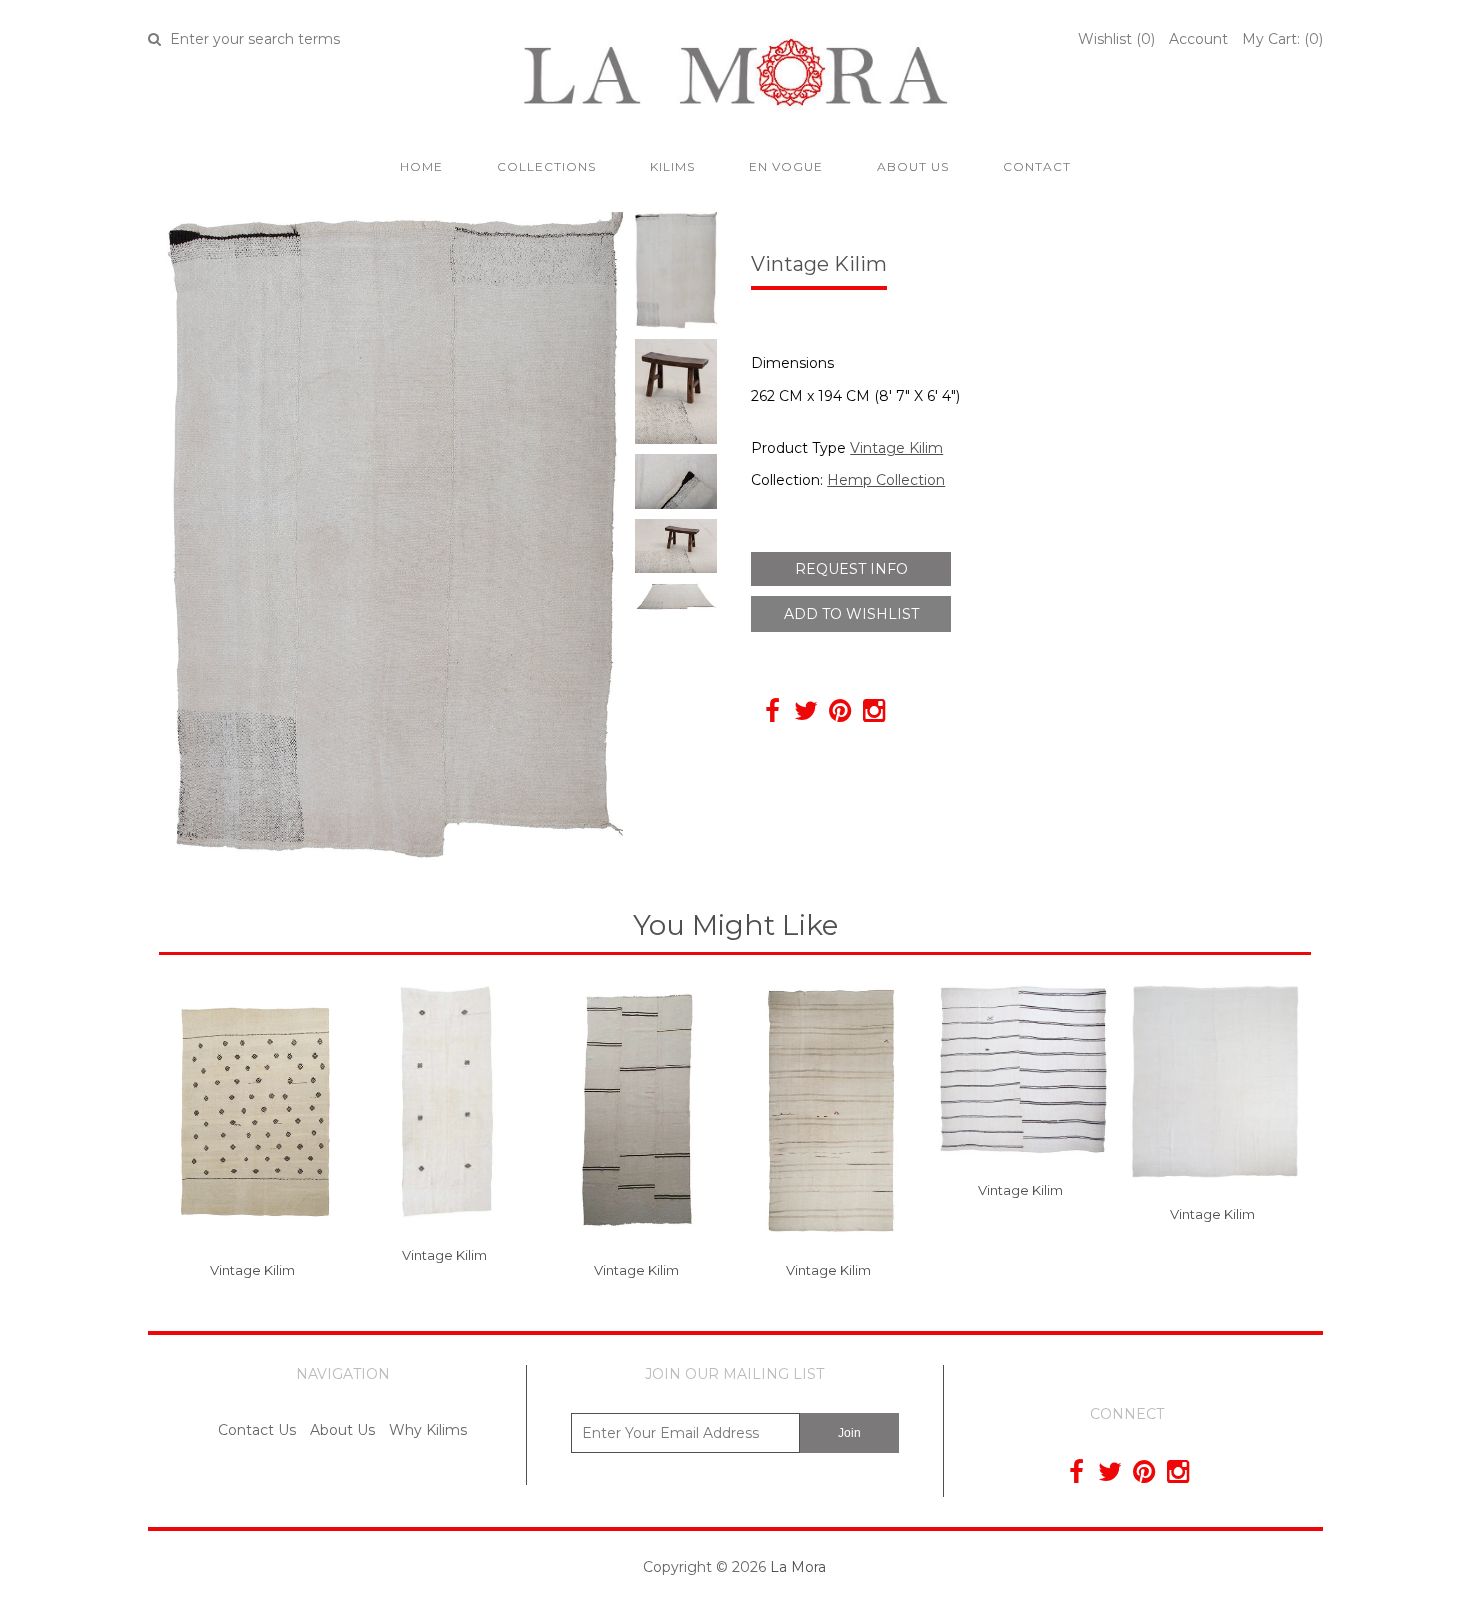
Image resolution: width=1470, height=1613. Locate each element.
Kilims (672, 166)
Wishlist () (1116, 39)
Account (1198, 39)
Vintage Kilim (896, 448)
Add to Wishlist (851, 614)
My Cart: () (1282, 39)
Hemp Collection (886, 480)
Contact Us (257, 1430)
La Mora (798, 1567)
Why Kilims (428, 1430)
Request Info (851, 569)
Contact (1037, 166)
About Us (913, 166)
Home (421, 166)
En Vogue (786, 166)
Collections (546, 166)
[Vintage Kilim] (255, 1250)
